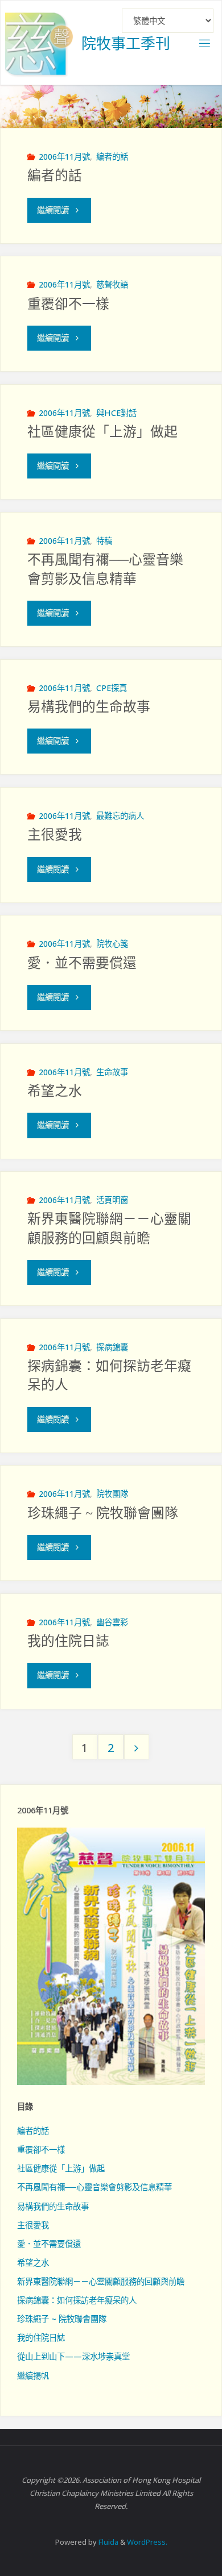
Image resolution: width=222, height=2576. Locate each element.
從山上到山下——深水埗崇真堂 (73, 2356)
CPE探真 (112, 688)
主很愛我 (55, 835)
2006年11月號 (64, 157)
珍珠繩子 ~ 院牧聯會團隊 (103, 1513)
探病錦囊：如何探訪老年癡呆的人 (77, 2300)
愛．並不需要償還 (82, 963)
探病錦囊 (112, 1347)
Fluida (108, 2542)
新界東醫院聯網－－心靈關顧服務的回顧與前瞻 (101, 2281)
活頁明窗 (112, 1200)
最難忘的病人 (120, 816)
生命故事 (112, 1072)
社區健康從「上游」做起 (102, 432)
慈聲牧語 (112, 284)
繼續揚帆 (33, 2376)
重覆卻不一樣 (68, 304)
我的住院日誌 (68, 1641)
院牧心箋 (112, 944)
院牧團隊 (112, 1494)
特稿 (104, 541)
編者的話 (112, 157)
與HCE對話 (116, 413)
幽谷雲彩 (112, 1622)
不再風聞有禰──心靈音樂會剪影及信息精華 (94, 2187)
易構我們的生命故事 (89, 707)
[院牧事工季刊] (39, 43)
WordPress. (147, 2542)
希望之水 (55, 1091)
